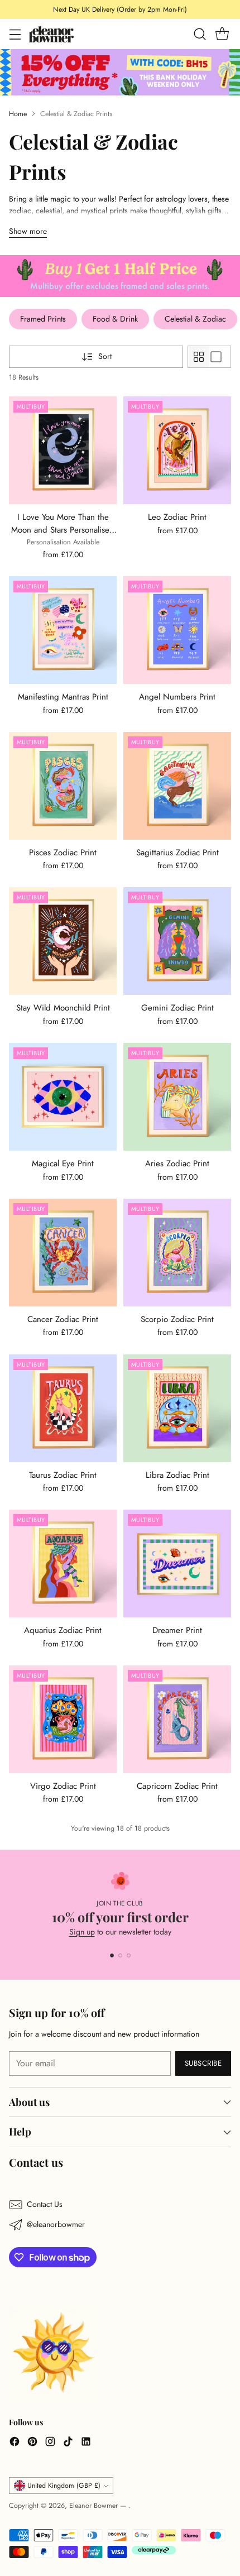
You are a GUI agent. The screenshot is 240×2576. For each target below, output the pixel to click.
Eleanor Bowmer (95, 2506)
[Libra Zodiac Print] (177, 1408)
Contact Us (45, 2204)
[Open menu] (15, 34)
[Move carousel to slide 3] (129, 1955)
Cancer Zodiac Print (63, 1319)
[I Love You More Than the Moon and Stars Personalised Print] (63, 450)
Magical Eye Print (63, 1163)
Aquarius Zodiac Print (63, 1630)
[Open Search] (200, 34)
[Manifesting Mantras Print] (63, 630)
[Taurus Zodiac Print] (63, 1408)
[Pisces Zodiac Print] (63, 786)
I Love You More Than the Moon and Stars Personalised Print (63, 530)
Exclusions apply (184, 9)
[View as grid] (199, 357)
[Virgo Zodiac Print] (63, 1719)
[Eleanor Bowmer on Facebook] (15, 2443)
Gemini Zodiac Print (177, 1008)
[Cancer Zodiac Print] (63, 1253)
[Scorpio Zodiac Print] (177, 1253)
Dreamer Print (177, 1630)
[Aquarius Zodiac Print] (63, 1564)
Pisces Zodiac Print (63, 853)
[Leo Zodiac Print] (177, 450)
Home (18, 114)
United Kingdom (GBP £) (64, 2486)
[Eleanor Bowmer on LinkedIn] (86, 2443)
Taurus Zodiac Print (63, 1475)
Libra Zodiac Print (177, 1475)
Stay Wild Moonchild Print (63, 1008)
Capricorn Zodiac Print (177, 1786)
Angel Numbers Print (177, 697)
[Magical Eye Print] (63, 1097)
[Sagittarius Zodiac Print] (177, 786)
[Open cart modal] (222, 34)
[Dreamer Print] (177, 1564)
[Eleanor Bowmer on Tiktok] (68, 2443)
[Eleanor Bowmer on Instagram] (50, 2443)
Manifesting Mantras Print (63, 697)
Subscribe (203, 2063)
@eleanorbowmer (56, 2224)
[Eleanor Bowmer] (51, 34)
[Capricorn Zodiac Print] (177, 1719)
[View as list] (220, 357)
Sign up (82, 1932)
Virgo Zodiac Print (63, 1786)
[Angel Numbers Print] (177, 630)
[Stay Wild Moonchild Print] (63, 941)
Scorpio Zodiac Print (177, 1319)
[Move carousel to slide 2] (120, 1955)
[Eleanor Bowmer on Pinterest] (32, 2443)
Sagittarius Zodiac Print (177, 853)
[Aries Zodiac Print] (177, 1097)
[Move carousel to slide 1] (112, 1955)
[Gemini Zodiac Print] (177, 941)
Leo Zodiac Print (177, 517)
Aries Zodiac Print (177, 1163)
